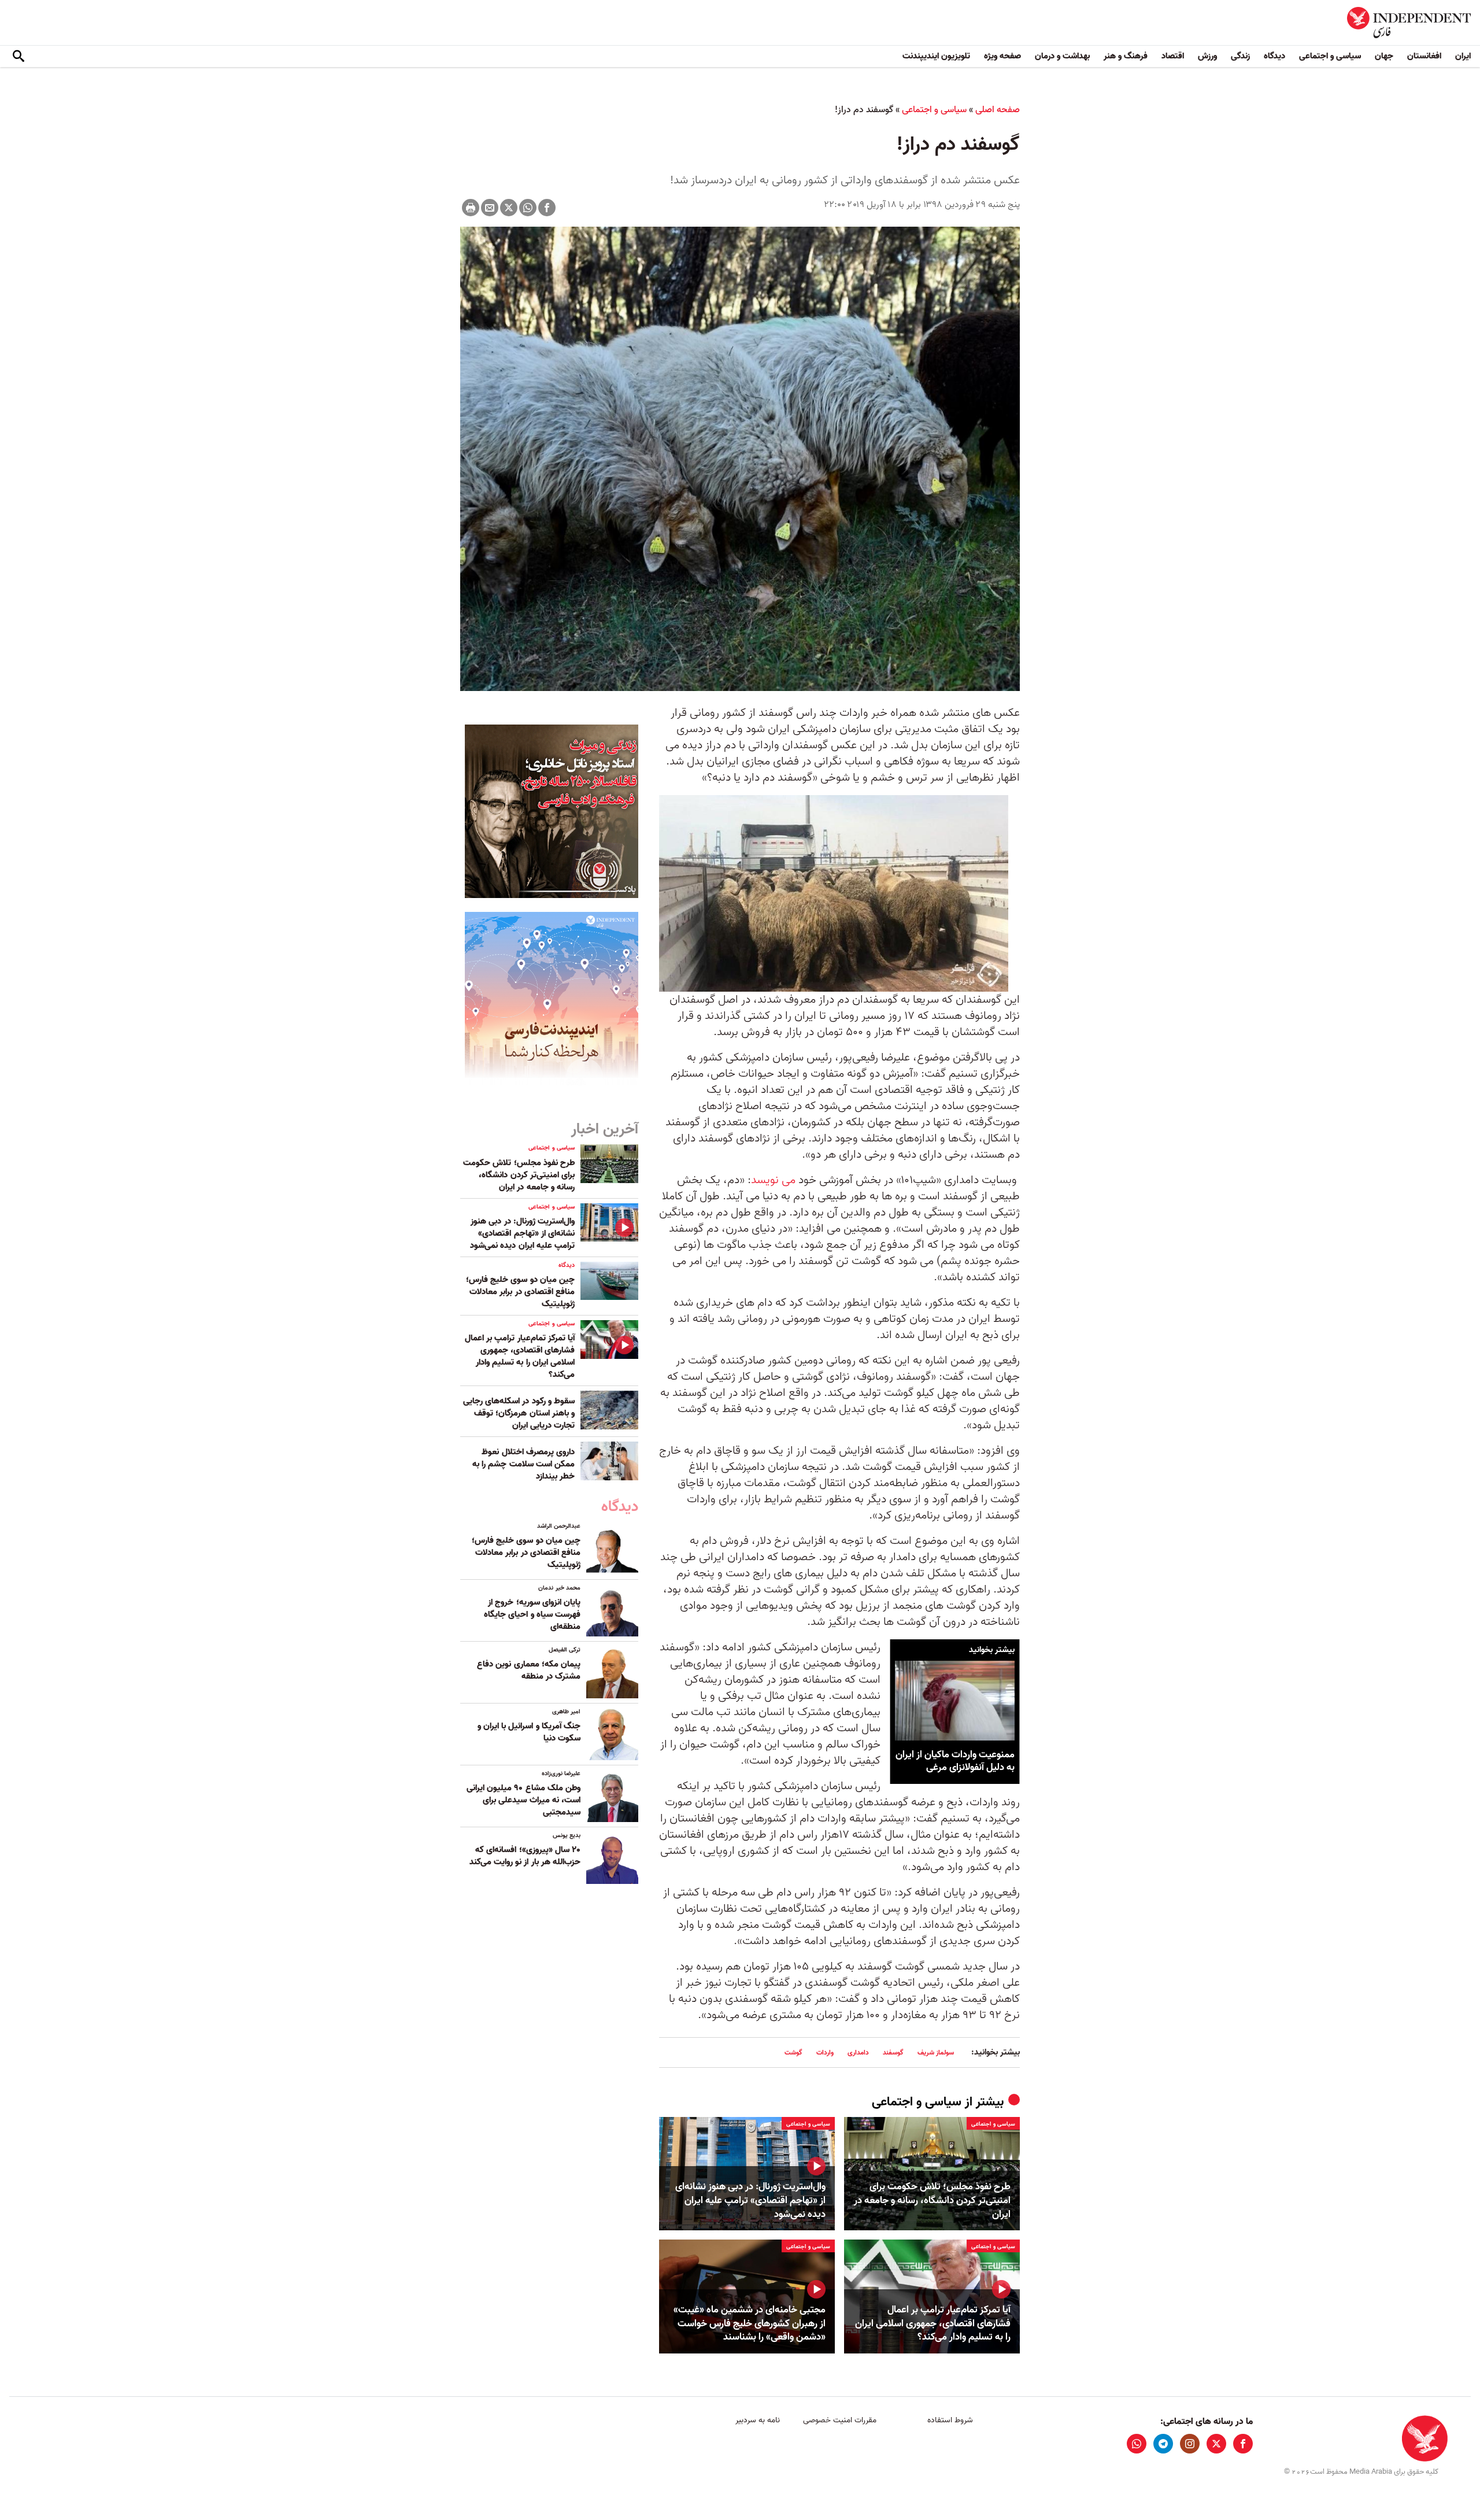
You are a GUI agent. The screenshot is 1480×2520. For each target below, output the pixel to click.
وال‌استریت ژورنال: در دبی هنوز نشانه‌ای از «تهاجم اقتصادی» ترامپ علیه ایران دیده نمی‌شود (750, 2201)
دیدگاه (1274, 56)
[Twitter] (509, 208)
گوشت (793, 2052)
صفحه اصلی (998, 110)
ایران (1463, 56)
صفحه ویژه (1002, 56)
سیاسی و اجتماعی (1330, 56)
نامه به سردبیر (758, 2420)
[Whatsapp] (528, 208)
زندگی (1240, 56)
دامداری (858, 2052)
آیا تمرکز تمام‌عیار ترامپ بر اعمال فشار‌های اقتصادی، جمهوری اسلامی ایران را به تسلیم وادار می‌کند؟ (933, 2324)
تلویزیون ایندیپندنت (936, 56)
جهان (1384, 56)
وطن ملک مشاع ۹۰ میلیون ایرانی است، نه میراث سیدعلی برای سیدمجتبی (523, 1800)
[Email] (490, 208)
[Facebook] (547, 208)
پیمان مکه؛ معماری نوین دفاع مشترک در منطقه (529, 1670)
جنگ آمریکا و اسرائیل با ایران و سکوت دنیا (529, 1732)
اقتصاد (1173, 56)
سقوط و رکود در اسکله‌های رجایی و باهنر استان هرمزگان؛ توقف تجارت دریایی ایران (519, 1413)
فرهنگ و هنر (1126, 56)
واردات (825, 2052)
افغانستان (1424, 56)
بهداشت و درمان (1062, 56)
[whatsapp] (1137, 2444)
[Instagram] (1190, 2444)
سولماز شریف (936, 2052)
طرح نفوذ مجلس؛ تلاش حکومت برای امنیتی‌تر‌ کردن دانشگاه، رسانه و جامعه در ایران (932, 2201)
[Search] (18, 57)
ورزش (1207, 56)
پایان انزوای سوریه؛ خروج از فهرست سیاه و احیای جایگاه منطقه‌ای (532, 1614)
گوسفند (893, 2052)
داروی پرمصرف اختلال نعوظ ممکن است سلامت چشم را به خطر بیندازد (523, 1464)
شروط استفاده (950, 2420)
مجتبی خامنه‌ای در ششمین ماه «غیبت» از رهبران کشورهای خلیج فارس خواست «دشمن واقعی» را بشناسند (750, 2324)
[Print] (471, 208)
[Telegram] (1163, 2444)
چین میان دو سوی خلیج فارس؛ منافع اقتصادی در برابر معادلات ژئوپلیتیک (520, 1292)
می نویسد (773, 1180)
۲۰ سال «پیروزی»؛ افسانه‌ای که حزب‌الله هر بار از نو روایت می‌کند (525, 1856)
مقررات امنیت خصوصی (840, 2420)
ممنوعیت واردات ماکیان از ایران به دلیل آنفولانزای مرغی (955, 1760)
